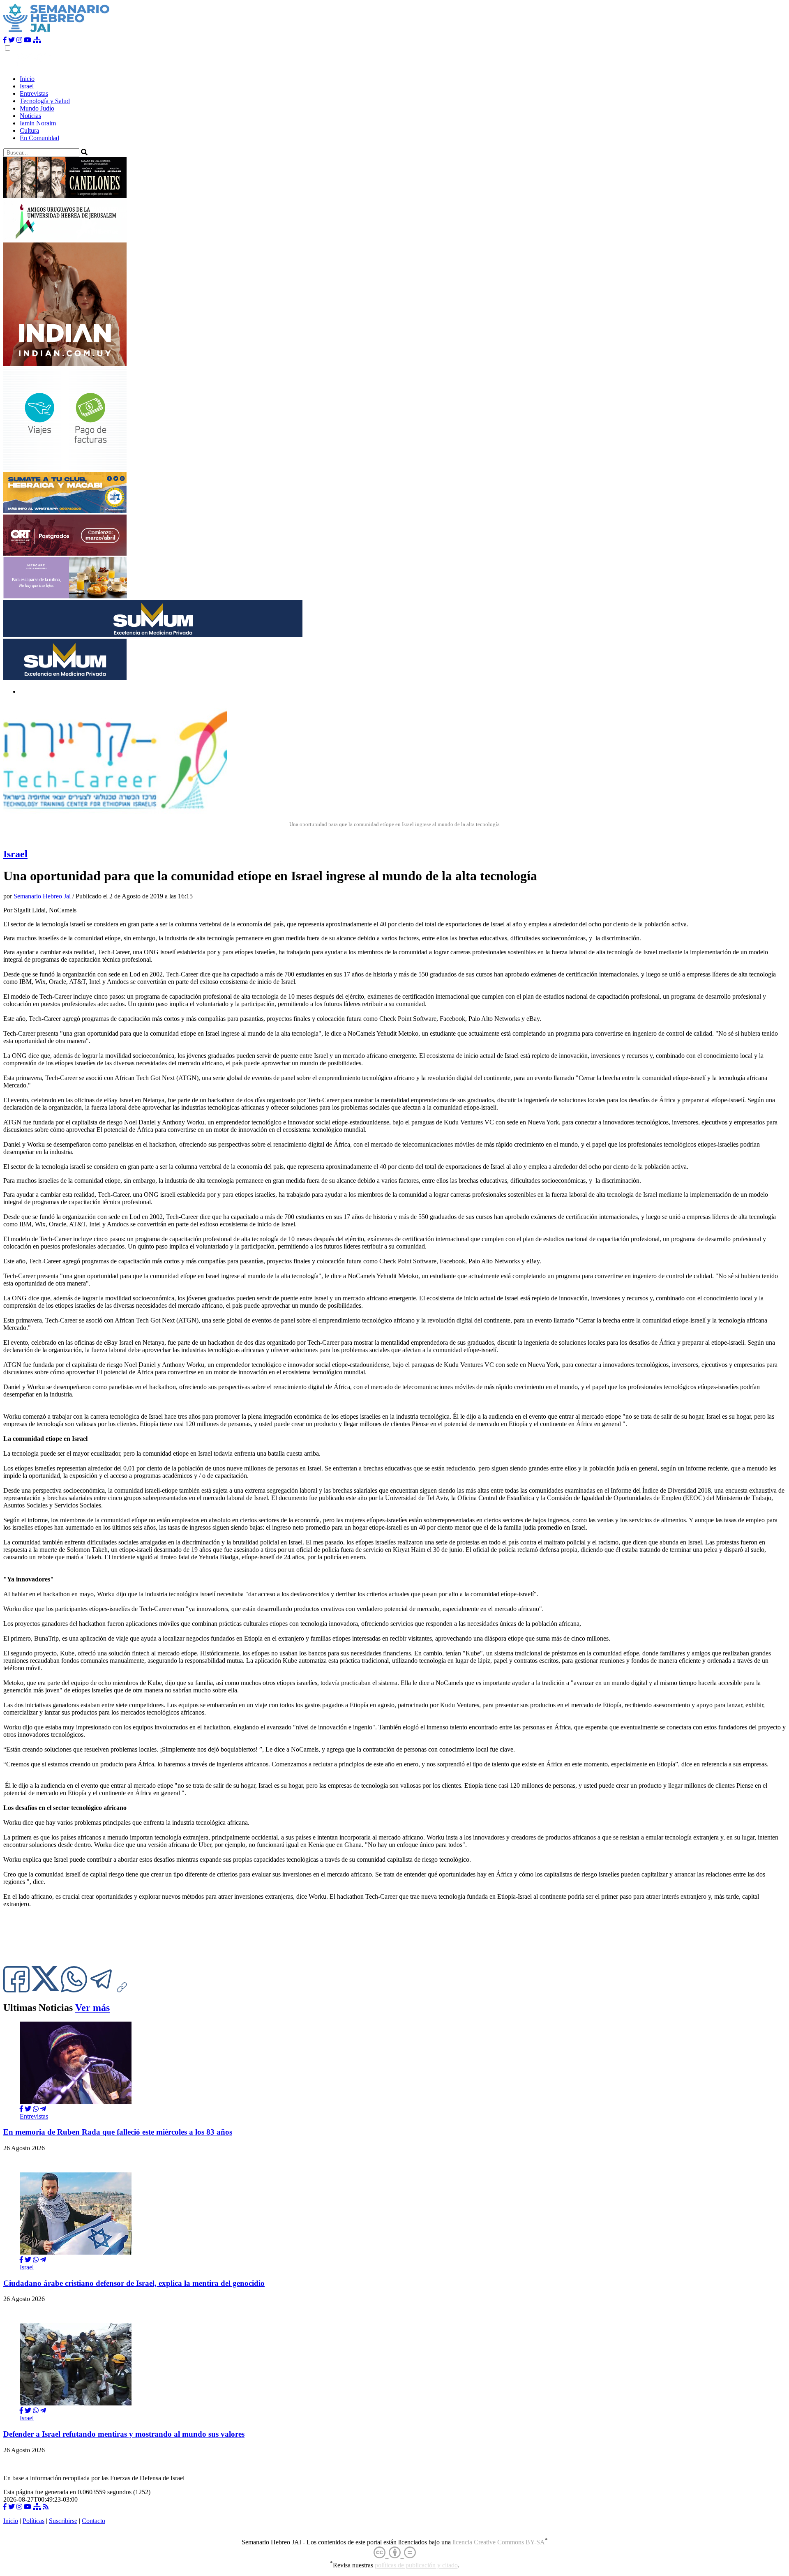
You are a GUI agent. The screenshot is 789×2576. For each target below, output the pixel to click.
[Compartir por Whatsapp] (36, 2109)
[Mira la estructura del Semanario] (37, 40)
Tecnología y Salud (45, 101)
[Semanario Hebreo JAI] (57, 33)
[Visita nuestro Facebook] (5, 40)
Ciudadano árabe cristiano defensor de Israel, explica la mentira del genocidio (134, 2283)
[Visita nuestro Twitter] (12, 40)
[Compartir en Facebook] (21, 2109)
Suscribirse (63, 2521)
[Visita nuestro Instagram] (19, 40)
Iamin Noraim (38, 123)
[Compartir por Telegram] (103, 1990)
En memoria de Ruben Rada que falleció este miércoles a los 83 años (118, 2132)
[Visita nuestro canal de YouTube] (28, 40)
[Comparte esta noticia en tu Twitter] (46, 1990)
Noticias (30, 116)
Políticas (33, 2521)
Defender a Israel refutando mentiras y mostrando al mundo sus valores (124, 2434)
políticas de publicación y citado (416, 2566)
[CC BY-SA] (395, 2553)
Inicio (27, 79)
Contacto (93, 2521)
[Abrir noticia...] (76, 2102)
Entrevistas (34, 93)
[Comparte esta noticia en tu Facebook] (17, 1990)
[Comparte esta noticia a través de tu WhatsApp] (75, 1990)
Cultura (29, 130)
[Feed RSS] (46, 2507)
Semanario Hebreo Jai (42, 896)
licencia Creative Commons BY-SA (499, 2542)
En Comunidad (39, 138)
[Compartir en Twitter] (28, 2109)
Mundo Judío (37, 108)
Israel (27, 86)
